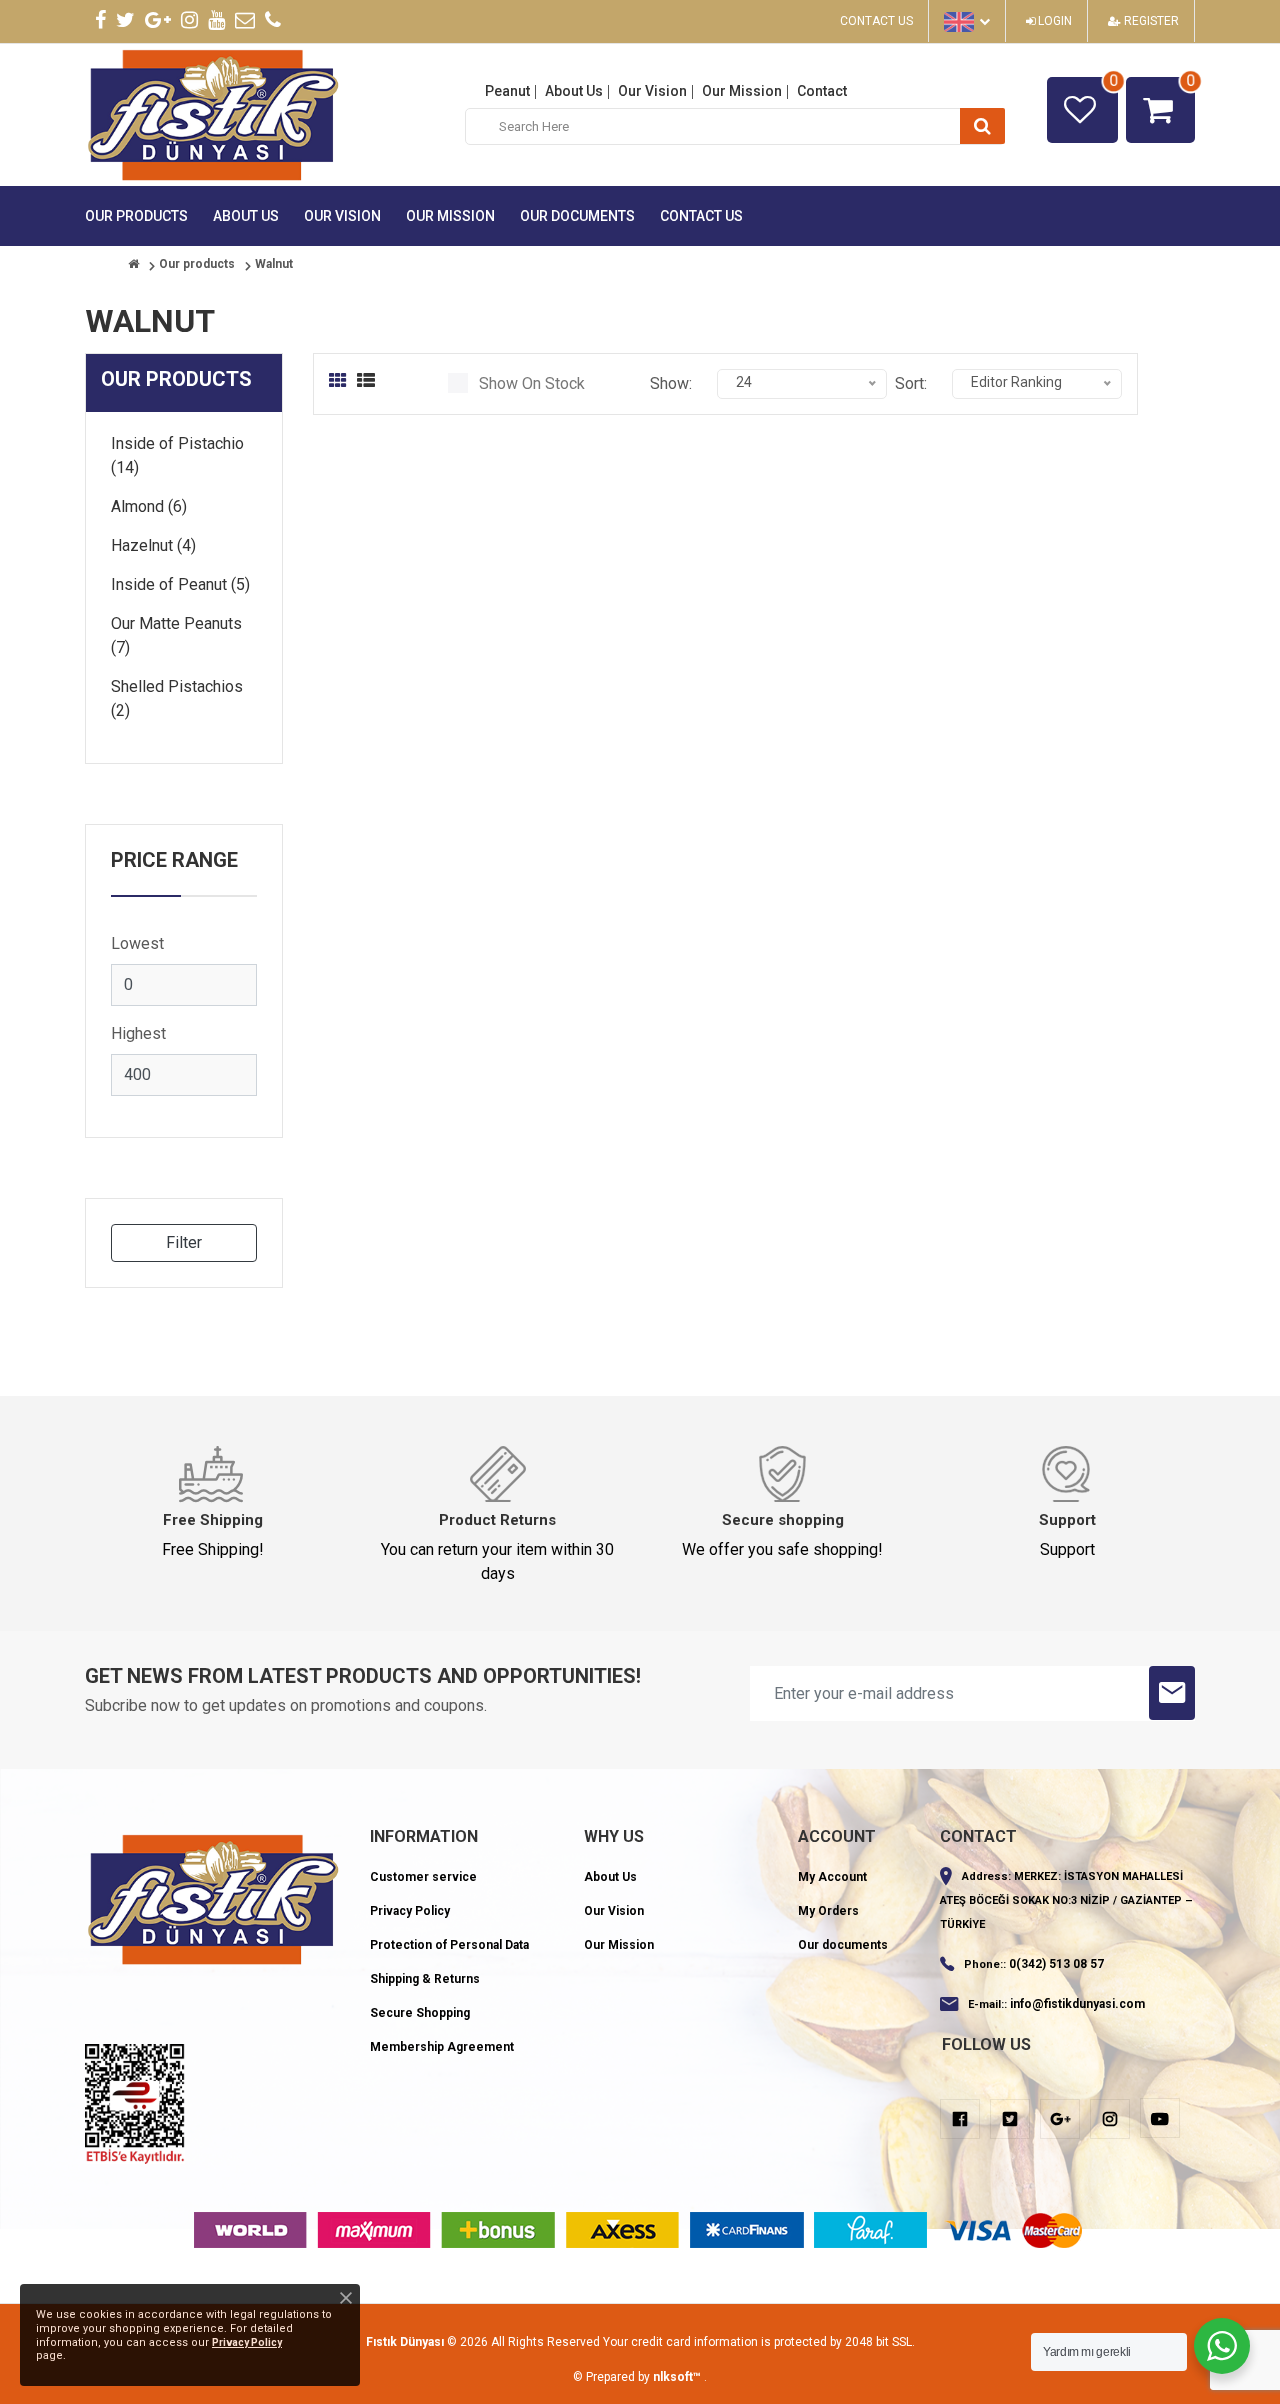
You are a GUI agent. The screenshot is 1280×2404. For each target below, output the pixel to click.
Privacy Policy (410, 1911)
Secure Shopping (420, 2013)
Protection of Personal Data (449, 1945)
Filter (184, 1242)
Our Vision (652, 91)
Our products (136, 216)
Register (1150, 21)
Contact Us (876, 21)
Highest (138, 1033)
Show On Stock (532, 383)
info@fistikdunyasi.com (1077, 2004)
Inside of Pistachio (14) (177, 455)
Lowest (137, 943)
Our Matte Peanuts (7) (176, 635)
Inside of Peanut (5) (180, 584)
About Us (574, 91)
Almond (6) (149, 506)
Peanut (507, 91)
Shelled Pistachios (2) (177, 698)
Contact (822, 91)
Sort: (911, 383)
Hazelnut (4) (153, 545)
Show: (671, 383)
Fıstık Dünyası (405, 2342)
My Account (832, 1877)
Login (1053, 21)
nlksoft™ (678, 2377)
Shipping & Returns (425, 1979)
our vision (342, 216)
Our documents (577, 216)
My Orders (828, 1911)
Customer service (423, 1877)
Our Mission (742, 91)
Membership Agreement (442, 2047)
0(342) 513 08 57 (1056, 1964)
